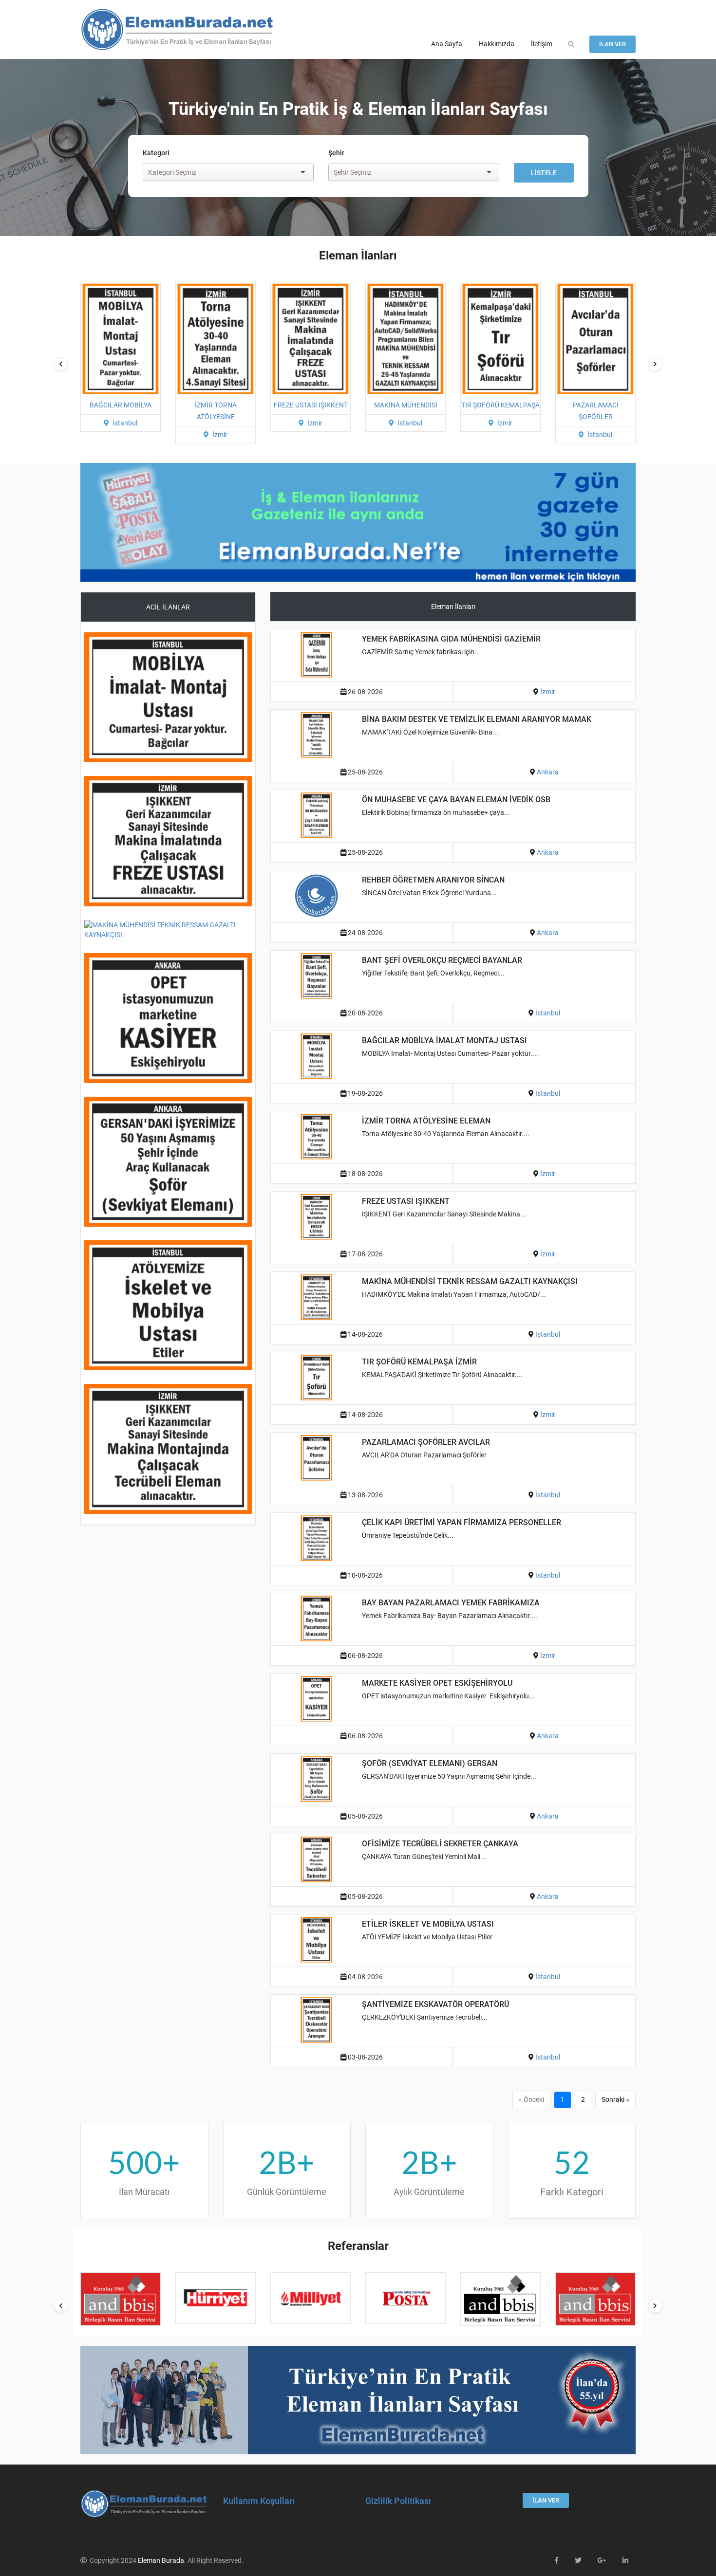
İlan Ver (612, 44)
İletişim (542, 44)
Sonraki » (615, 2099)
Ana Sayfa (447, 44)
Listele (544, 173)
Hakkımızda (497, 44)
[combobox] (220, 173)
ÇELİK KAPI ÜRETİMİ (595, 405)
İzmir (125, 435)
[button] (571, 44)
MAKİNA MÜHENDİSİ (311, 405)
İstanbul (315, 423)
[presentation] (61, 364)
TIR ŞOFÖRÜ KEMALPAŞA (405, 405)
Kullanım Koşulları (259, 2501)
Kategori (156, 153)
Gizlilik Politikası (398, 2501)
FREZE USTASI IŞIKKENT (216, 405)
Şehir (336, 153)
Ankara (548, 772)
